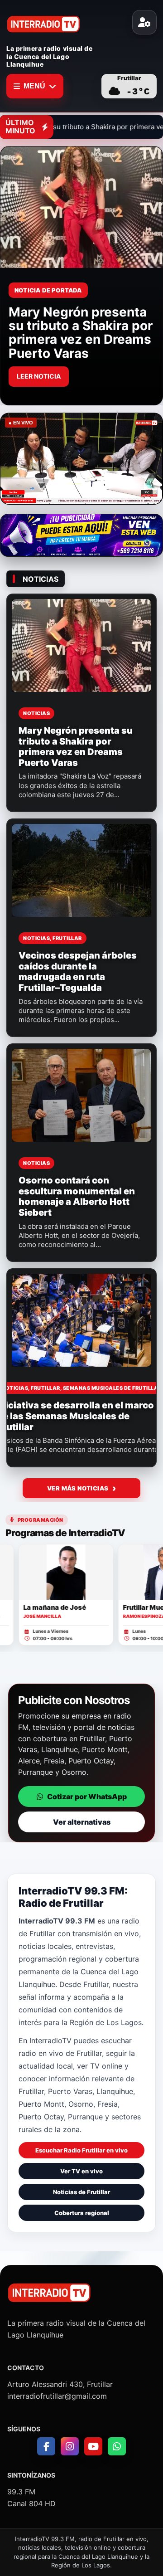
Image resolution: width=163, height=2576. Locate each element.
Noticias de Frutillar (81, 2192)
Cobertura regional (82, 2213)
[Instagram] (70, 2446)
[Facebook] (46, 2446)
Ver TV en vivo (81, 2171)
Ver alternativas (82, 1822)
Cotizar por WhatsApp (87, 1797)
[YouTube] (93, 2446)
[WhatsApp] (117, 2446)
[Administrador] (144, 22)
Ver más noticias (78, 1488)
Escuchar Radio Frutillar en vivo (81, 2150)
